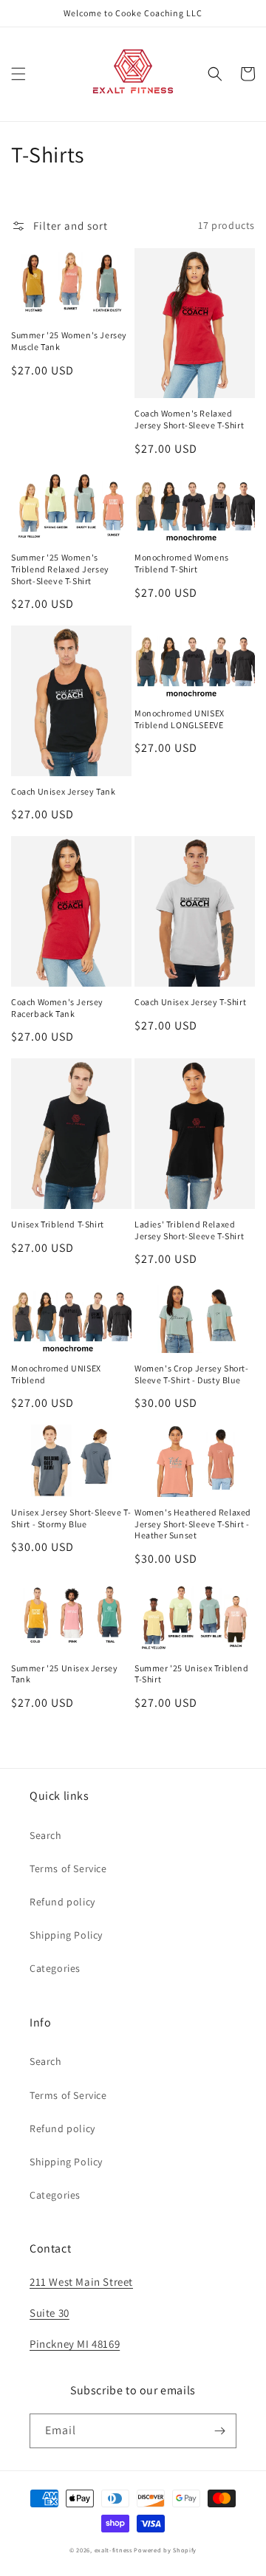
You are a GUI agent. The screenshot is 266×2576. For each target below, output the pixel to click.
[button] (18, 74)
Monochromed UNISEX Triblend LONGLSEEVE (180, 719)
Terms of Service (68, 1868)
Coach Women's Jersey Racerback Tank (57, 1008)
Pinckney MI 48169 (75, 2344)
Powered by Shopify (165, 2550)
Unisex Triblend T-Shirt (58, 1224)
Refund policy (62, 1902)
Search (46, 1835)
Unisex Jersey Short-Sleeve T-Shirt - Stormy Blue (71, 1518)
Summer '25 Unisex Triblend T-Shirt (192, 1674)
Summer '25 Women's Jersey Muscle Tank (69, 341)
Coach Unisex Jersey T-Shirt (190, 1002)
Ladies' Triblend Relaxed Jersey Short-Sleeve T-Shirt (189, 1230)
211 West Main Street (81, 2282)
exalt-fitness (113, 2550)
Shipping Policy (66, 1935)
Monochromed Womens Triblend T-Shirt (182, 563)
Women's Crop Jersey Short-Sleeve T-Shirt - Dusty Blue (192, 1374)
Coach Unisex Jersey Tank (63, 791)
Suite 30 (50, 2313)
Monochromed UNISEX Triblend (56, 1374)
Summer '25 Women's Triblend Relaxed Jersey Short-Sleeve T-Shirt (60, 569)
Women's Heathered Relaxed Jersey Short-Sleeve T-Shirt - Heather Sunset (193, 1524)
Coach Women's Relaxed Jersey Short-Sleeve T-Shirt (189, 419)
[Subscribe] (219, 2431)
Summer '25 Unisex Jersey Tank (64, 1674)
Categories (55, 1968)
